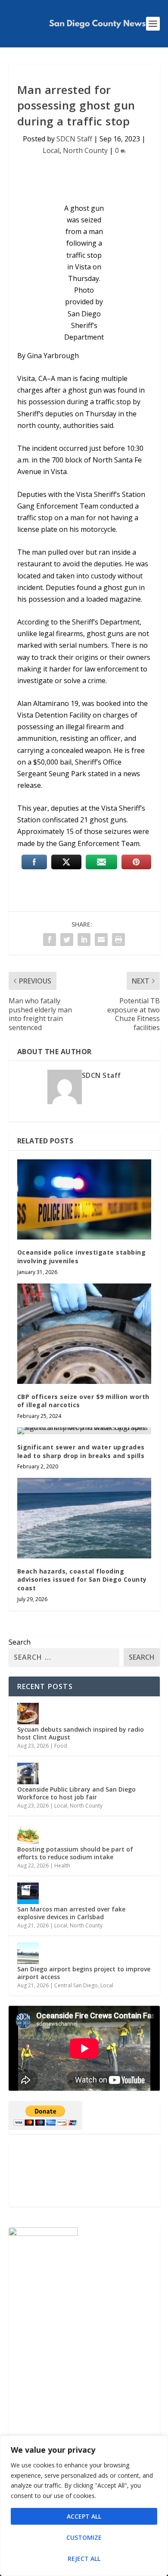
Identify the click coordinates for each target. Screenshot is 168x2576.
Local (51, 150)
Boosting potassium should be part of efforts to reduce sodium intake (75, 1853)
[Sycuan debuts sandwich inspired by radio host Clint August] (28, 1714)
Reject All (84, 2559)
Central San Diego (76, 1985)
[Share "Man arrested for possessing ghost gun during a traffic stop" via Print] (118, 940)
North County (85, 150)
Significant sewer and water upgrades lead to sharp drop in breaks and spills (81, 1451)
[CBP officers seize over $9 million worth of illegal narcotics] (84, 1334)
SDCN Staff (74, 139)
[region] (84, 2506)
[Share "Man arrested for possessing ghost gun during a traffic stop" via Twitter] (67, 940)
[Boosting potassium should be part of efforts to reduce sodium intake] (28, 1833)
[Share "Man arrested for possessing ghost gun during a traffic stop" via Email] (101, 940)
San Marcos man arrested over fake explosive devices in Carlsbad (71, 1913)
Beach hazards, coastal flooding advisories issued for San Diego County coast (82, 1580)
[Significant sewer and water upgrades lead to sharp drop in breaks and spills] (84, 1431)
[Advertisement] (84, 2175)
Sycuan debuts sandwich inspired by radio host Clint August (81, 1733)
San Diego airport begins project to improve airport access (84, 1973)
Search (20, 1642)
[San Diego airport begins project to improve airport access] (28, 1953)
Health (62, 1866)
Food (61, 1746)
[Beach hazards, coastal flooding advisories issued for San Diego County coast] (84, 1518)
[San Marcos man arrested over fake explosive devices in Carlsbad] (28, 1893)
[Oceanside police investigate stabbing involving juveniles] (84, 1200)
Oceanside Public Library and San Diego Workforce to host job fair (76, 1793)
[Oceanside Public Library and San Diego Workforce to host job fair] (28, 1774)
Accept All (84, 2516)
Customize (84, 2537)
